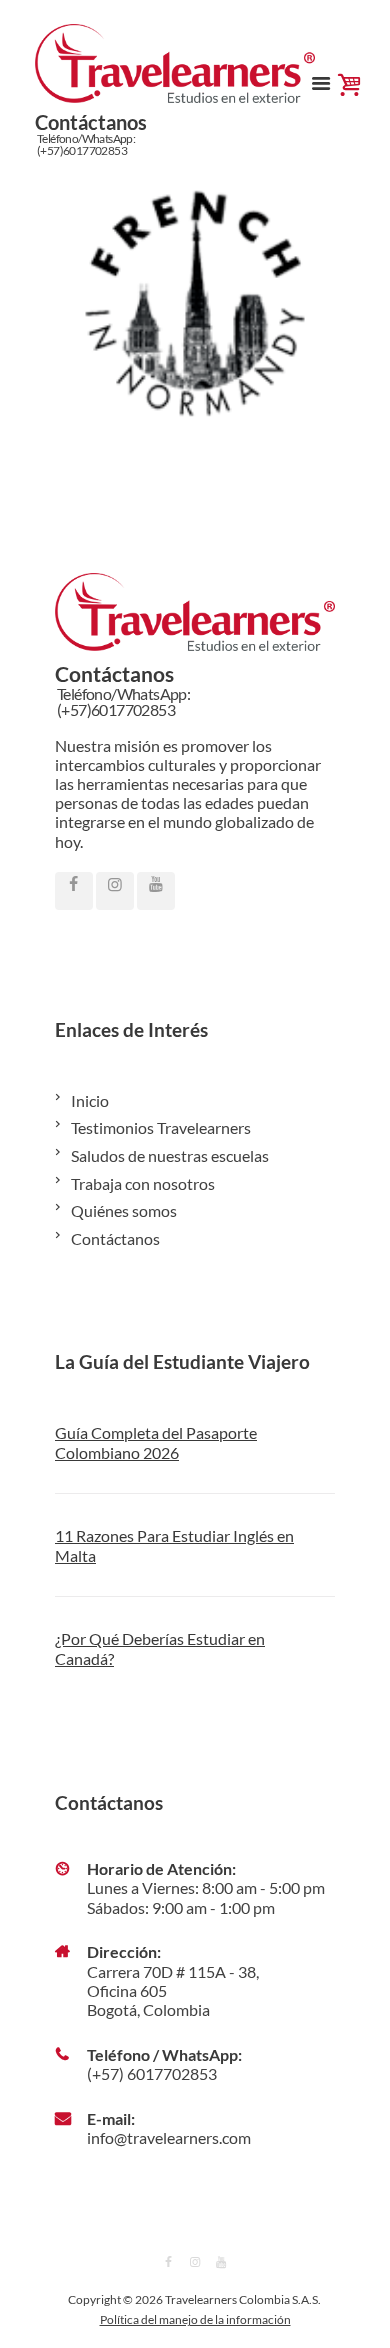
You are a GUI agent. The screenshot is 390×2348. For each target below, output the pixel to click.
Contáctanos (115, 1238)
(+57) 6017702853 (152, 2073)
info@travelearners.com (169, 2137)
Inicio (90, 1100)
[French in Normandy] (195, 302)
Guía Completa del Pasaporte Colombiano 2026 (156, 1442)
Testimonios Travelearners (161, 1127)
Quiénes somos (124, 1210)
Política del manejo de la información (195, 2319)
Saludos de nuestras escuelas (170, 1155)
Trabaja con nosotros (143, 1183)
